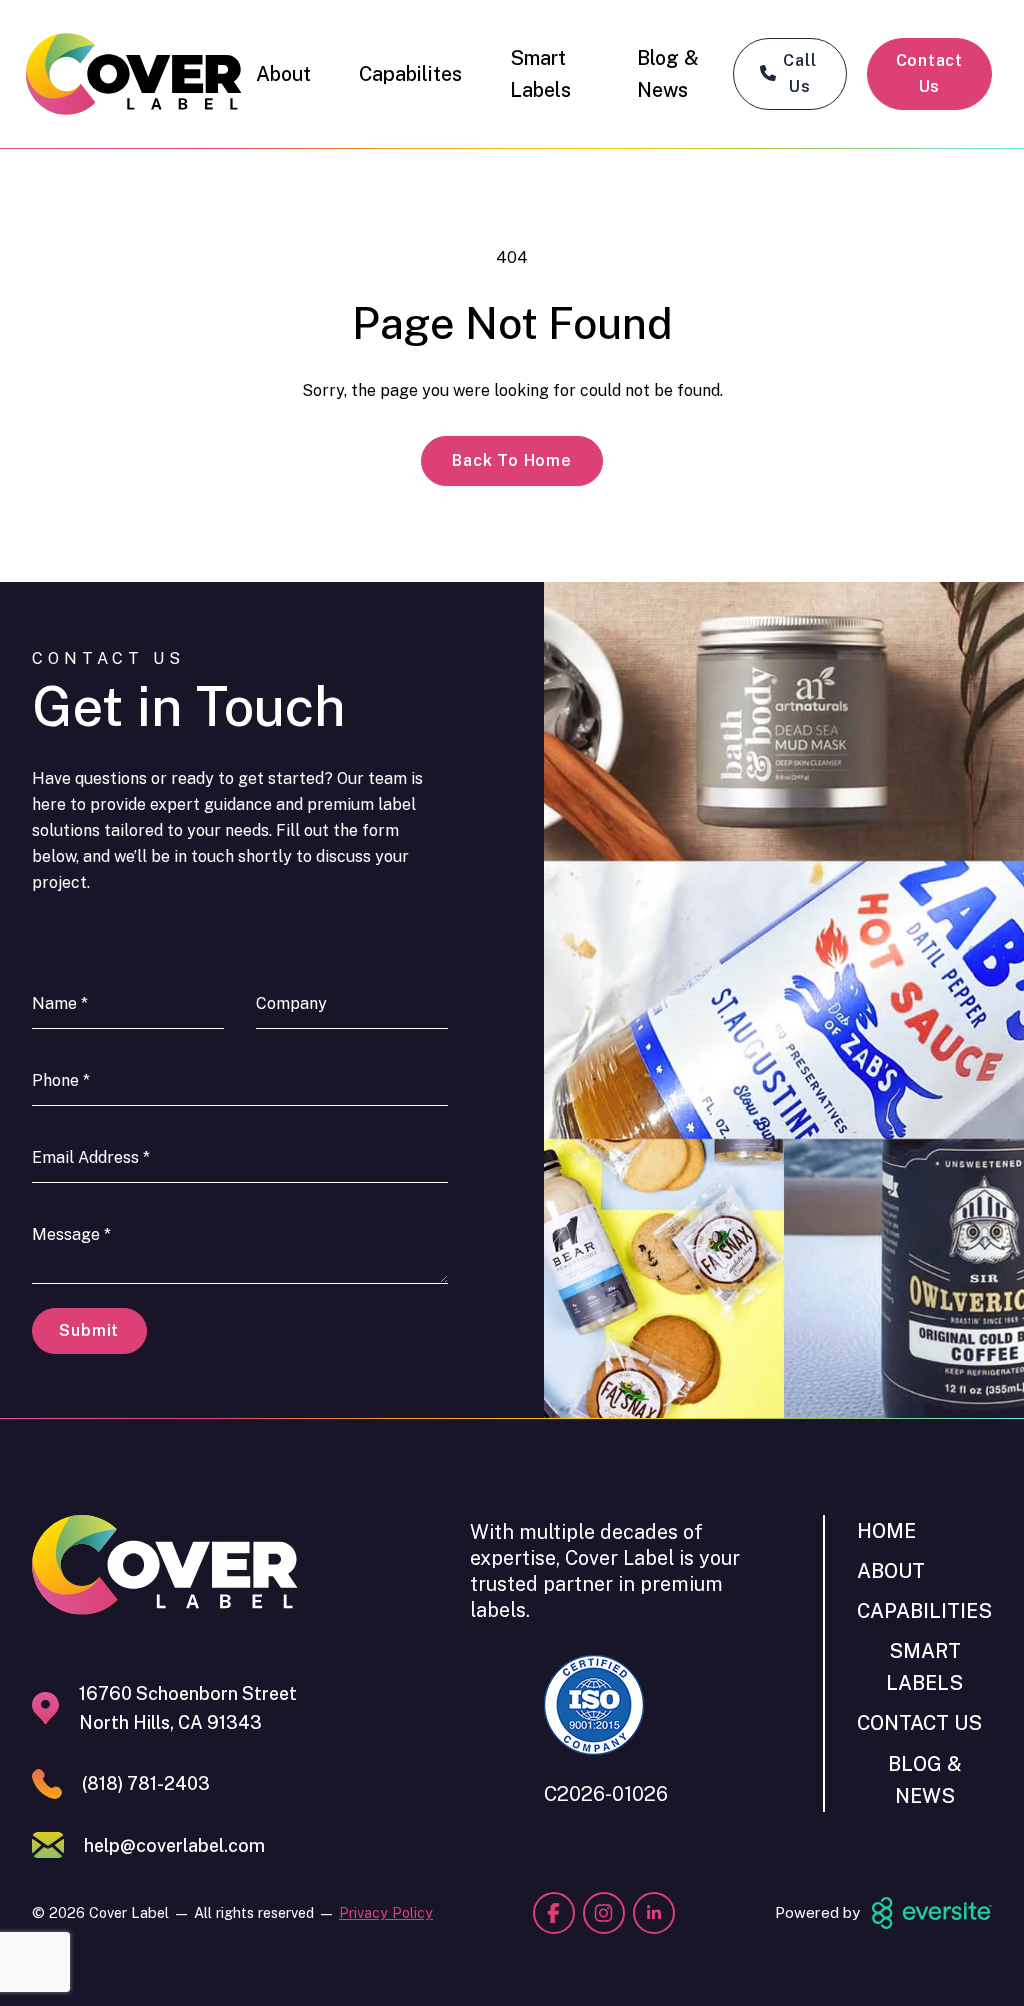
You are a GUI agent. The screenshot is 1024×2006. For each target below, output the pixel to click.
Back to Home (512, 460)
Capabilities (924, 1610)
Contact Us (930, 73)
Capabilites (410, 73)
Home (886, 1530)
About (283, 73)
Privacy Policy (386, 1912)
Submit (89, 1330)
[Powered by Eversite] (932, 1913)
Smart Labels (540, 73)
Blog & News (668, 73)
